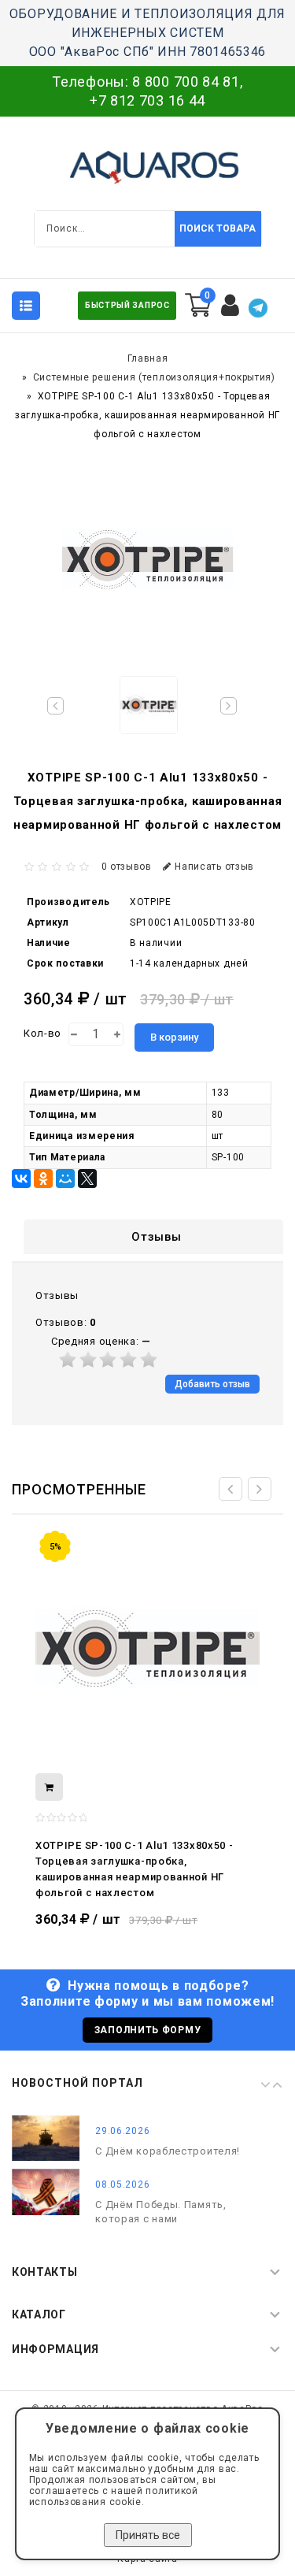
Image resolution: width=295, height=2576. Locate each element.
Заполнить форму (148, 2030)
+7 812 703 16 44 (147, 100)
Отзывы (156, 1237)
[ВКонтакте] (21, 1179)
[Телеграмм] (258, 308)
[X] (87, 1179)
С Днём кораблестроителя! (168, 2151)
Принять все (148, 2535)
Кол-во (42, 1033)
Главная (148, 358)
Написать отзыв (214, 867)
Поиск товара (218, 228)
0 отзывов (127, 867)
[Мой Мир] (65, 1179)
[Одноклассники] (43, 1179)
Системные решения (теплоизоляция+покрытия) (154, 377)
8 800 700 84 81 (186, 82)
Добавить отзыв (212, 1384)
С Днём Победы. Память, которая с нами (160, 2212)
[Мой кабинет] (230, 306)
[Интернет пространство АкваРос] (148, 167)
